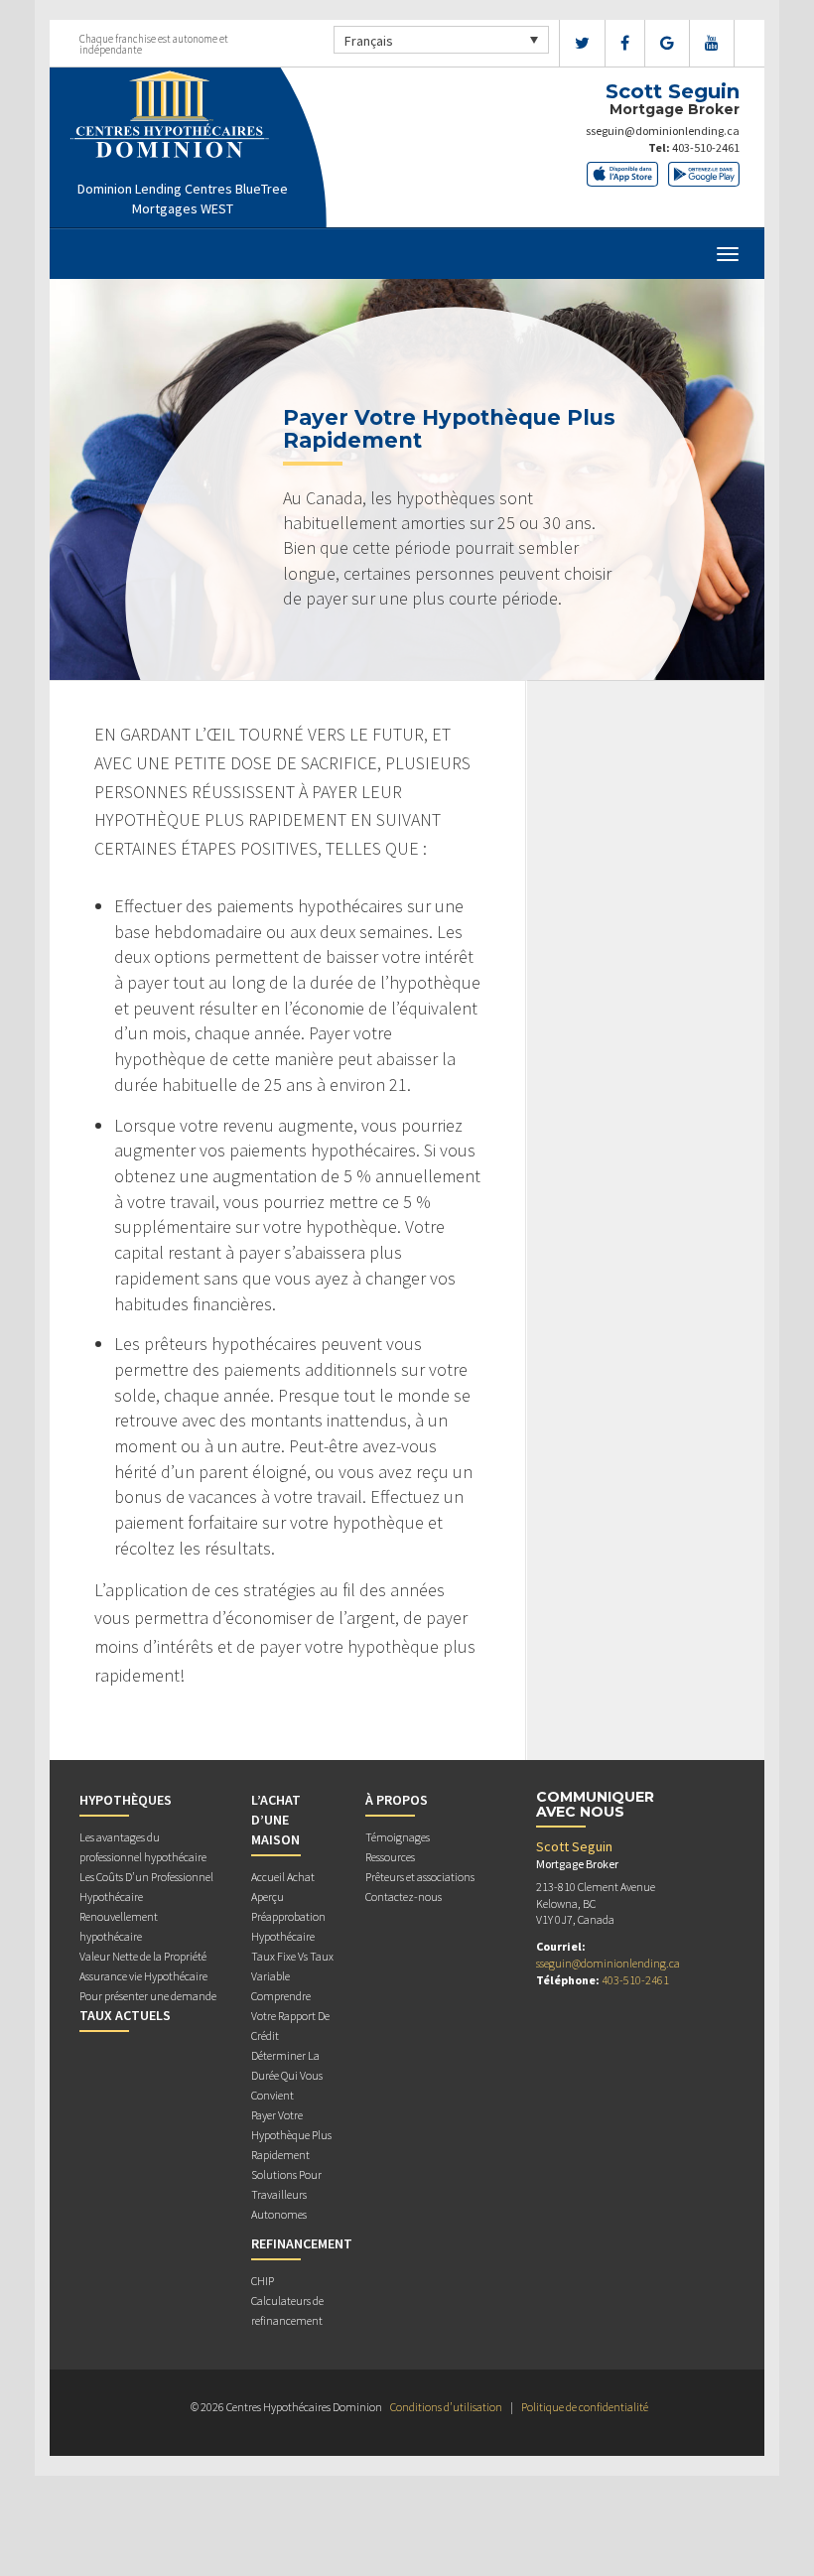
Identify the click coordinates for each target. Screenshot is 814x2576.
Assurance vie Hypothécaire (143, 1976)
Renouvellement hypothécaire (119, 1926)
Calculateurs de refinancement (287, 2310)
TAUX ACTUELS (125, 2015)
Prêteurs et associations (420, 1877)
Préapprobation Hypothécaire (288, 1926)
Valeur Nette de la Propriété (143, 1956)
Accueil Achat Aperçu (283, 1887)
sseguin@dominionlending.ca (663, 131)
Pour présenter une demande (148, 1996)
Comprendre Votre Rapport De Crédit (290, 2016)
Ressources (390, 1857)
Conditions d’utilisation (446, 2407)
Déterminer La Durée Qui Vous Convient (287, 2075)
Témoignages (398, 1837)
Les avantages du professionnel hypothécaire (143, 1847)
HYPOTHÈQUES (126, 1800)
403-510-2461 (706, 147)
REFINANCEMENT (302, 2243)
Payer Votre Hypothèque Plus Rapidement (291, 2135)
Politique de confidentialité (585, 2407)
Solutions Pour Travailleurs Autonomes (286, 2194)
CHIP (263, 2281)
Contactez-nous (404, 1897)
